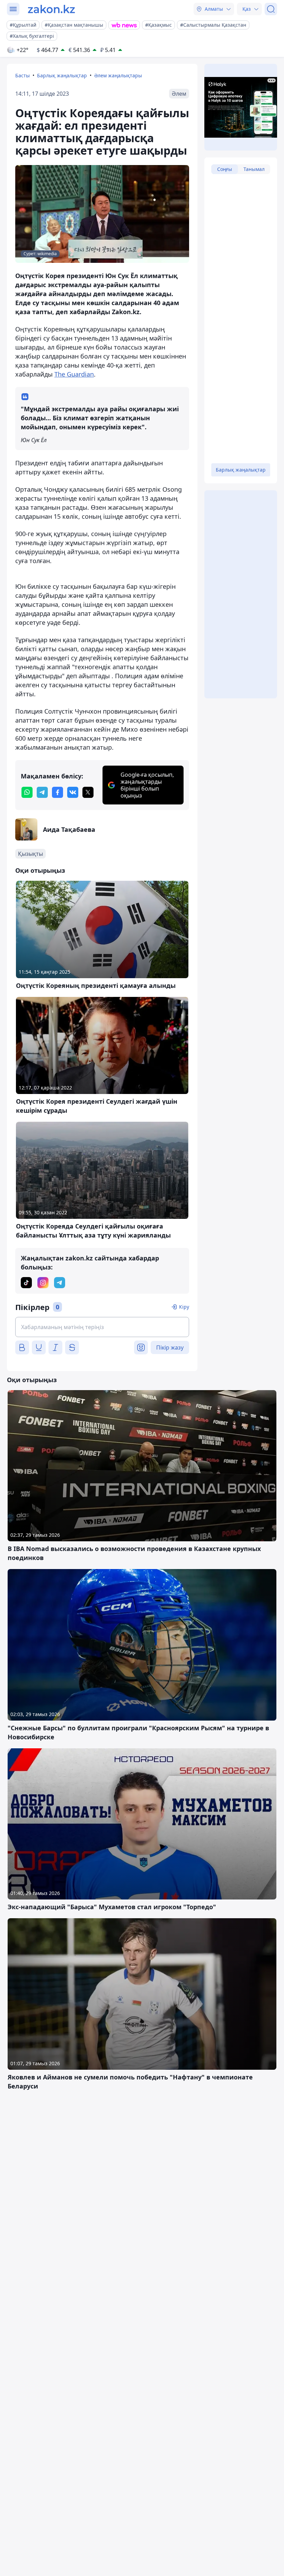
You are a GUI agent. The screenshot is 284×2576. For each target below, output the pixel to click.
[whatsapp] (27, 792)
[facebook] (57, 792)
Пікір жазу (170, 1347)
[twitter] (88, 792)
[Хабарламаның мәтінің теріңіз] (102, 1327)
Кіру (184, 1307)
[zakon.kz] (51, 9)
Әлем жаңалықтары (118, 75)
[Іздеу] (271, 9)
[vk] (73, 792)
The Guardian (74, 374)
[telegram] (42, 792)
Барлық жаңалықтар (62, 75)
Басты (23, 75)
